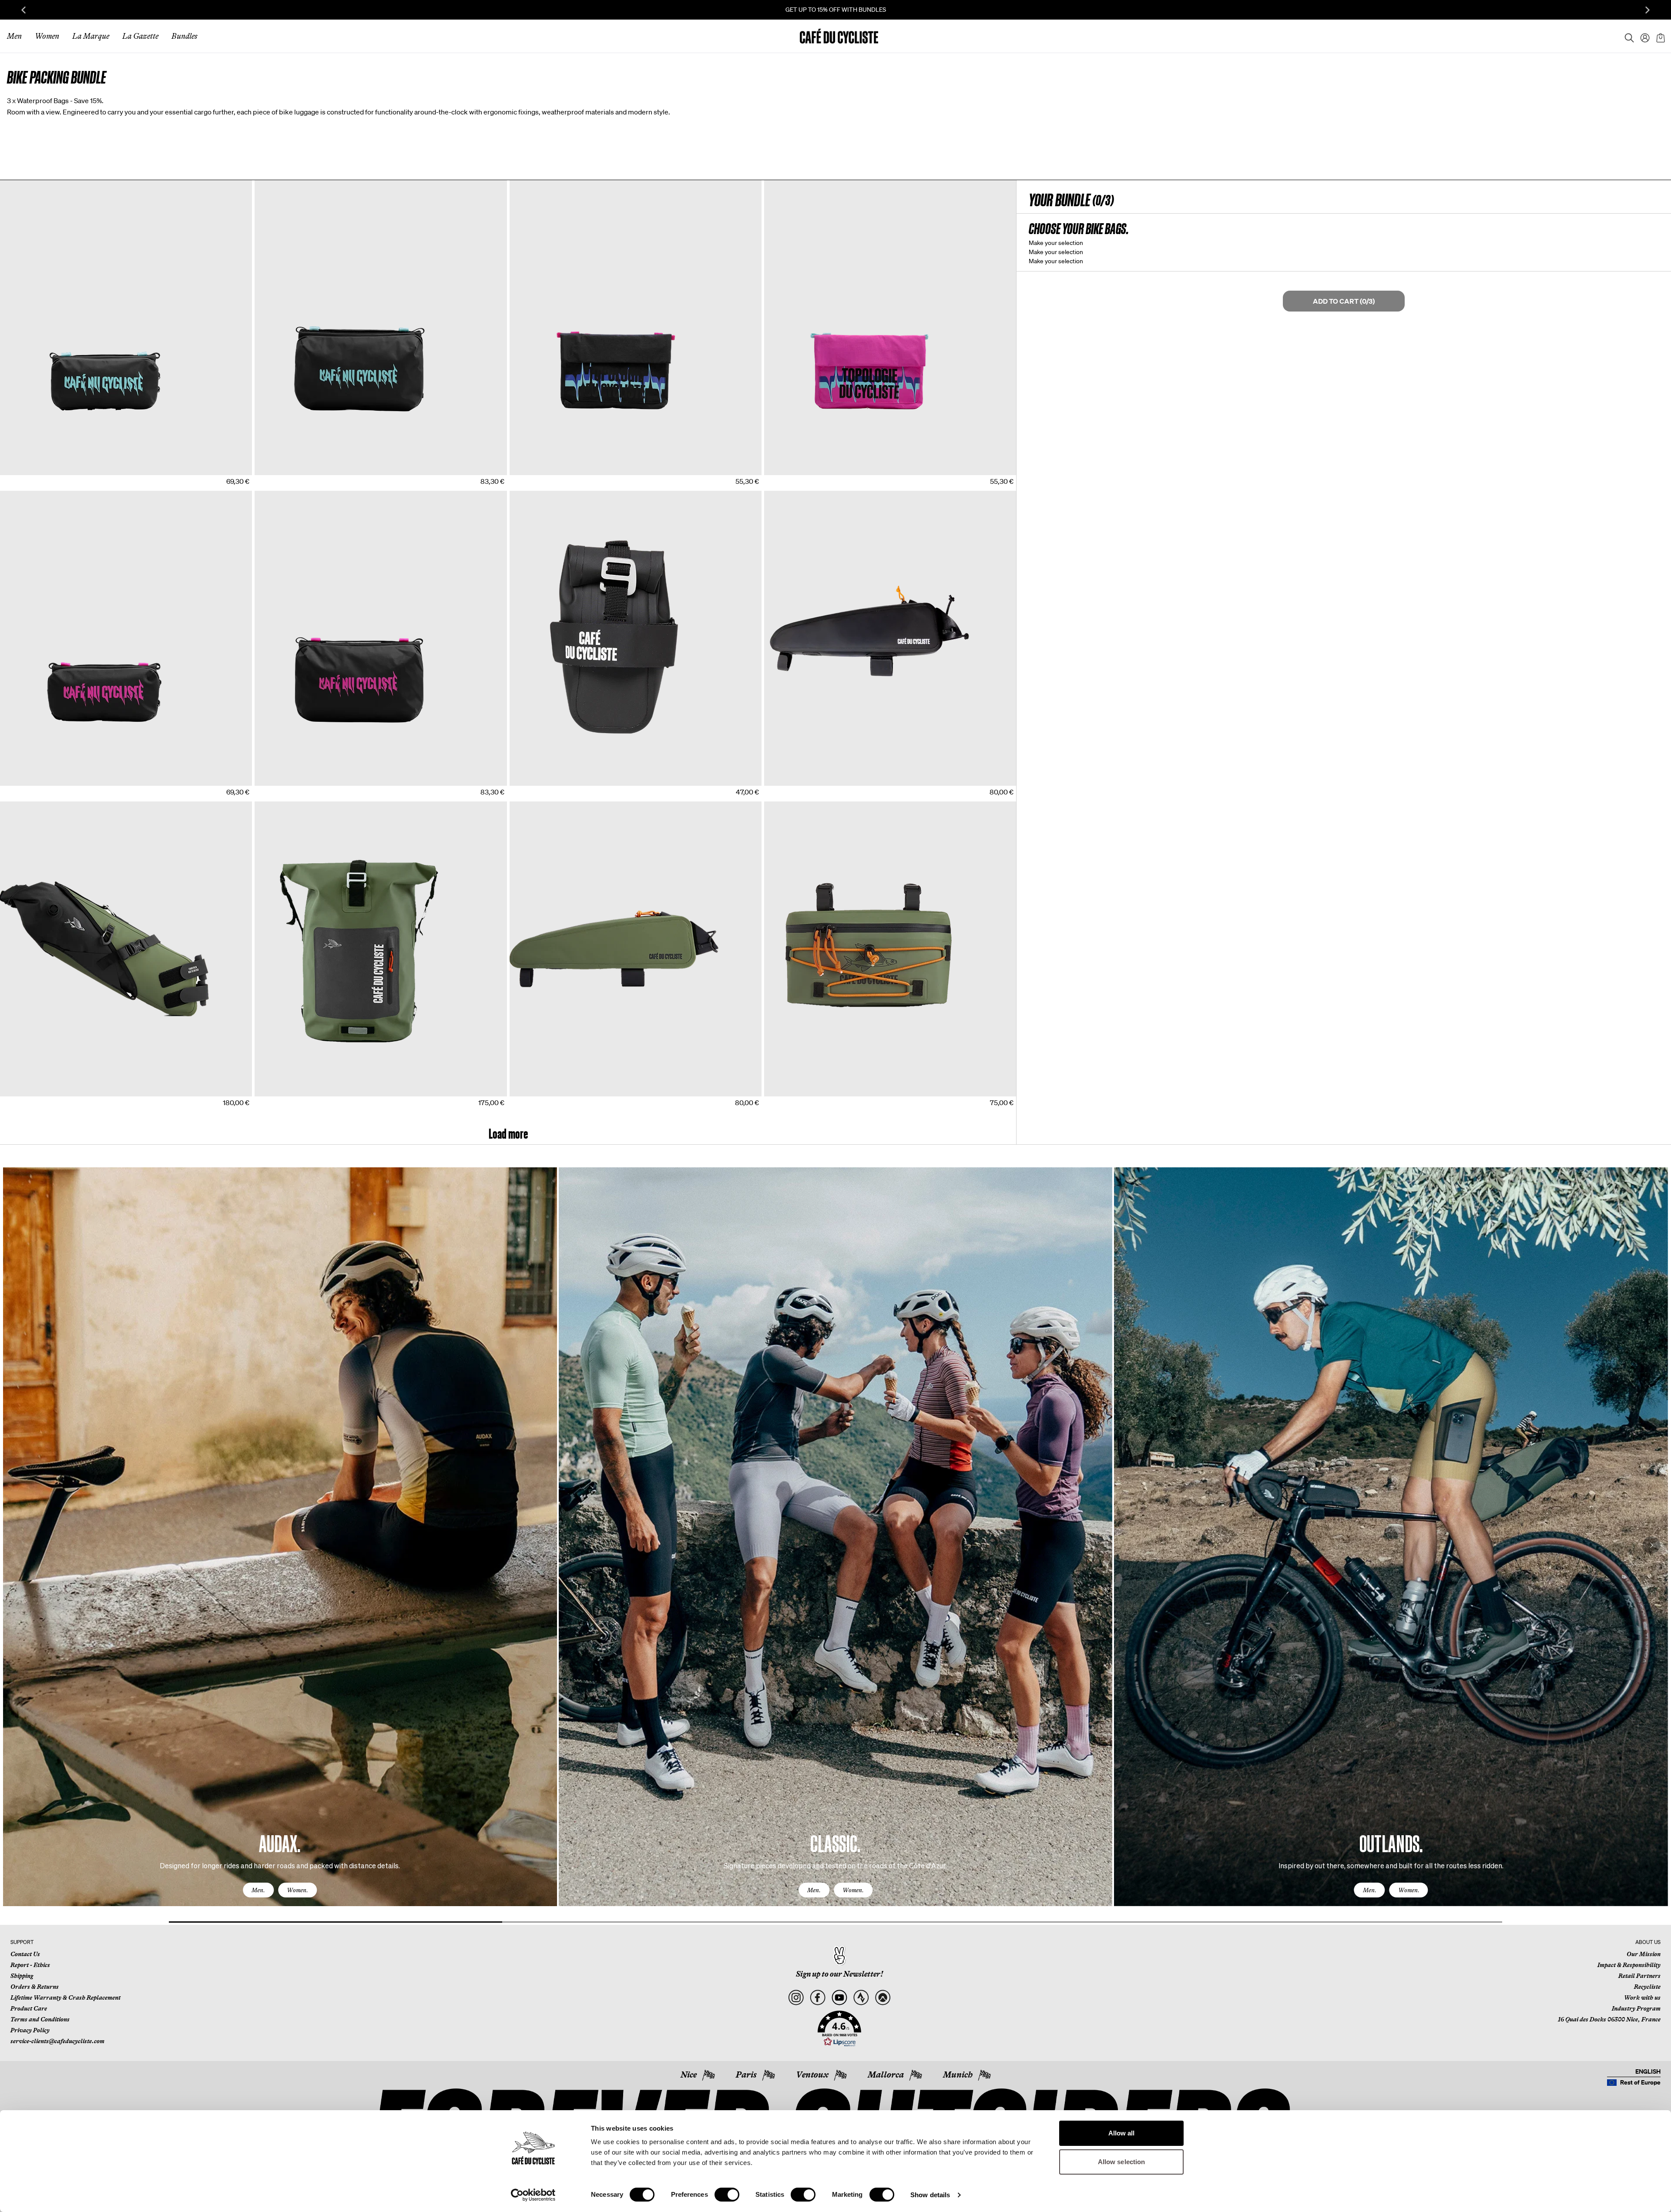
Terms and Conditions (40, 2019)
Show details (930, 2195)
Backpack (271, 1102)
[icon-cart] (1660, 36)
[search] (1627, 36)
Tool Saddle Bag (534, 791)
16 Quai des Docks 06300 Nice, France (1609, 2019)
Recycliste (1647, 1987)
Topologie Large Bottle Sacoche (300, 481)
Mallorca (886, 2075)
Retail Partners (1639, 1976)
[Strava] (861, 1998)
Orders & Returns (35, 1987)
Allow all (1122, 2133)
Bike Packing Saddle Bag (35, 1102)
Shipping (22, 1976)
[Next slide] (1648, 10)
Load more (508, 1134)
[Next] (1651, 1545)
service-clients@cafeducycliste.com (57, 2041)
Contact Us (25, 1954)
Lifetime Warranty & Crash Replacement (65, 1998)
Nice (689, 2075)
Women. (297, 1890)
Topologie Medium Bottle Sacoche (49, 481)
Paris (746, 2075)
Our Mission (1644, 1954)
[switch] (727, 2195)
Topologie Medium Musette (549, 481)
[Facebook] (817, 1998)
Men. (258, 1890)
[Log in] (1642, 36)
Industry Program (1636, 2008)
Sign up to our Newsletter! (839, 1974)
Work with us (1642, 1998)
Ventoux (812, 2075)
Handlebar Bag (787, 1102)
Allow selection (1122, 2162)
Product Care (29, 2008)
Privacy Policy (30, 2030)
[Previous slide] (23, 10)
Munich (958, 2075)
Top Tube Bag (785, 791)
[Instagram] (796, 1998)
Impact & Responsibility (1629, 1965)
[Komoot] (883, 1998)
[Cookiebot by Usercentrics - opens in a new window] (533, 2195)
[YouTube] (839, 1998)
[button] (839, 2029)
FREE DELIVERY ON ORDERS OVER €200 (835, 10)
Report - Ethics (30, 1965)
